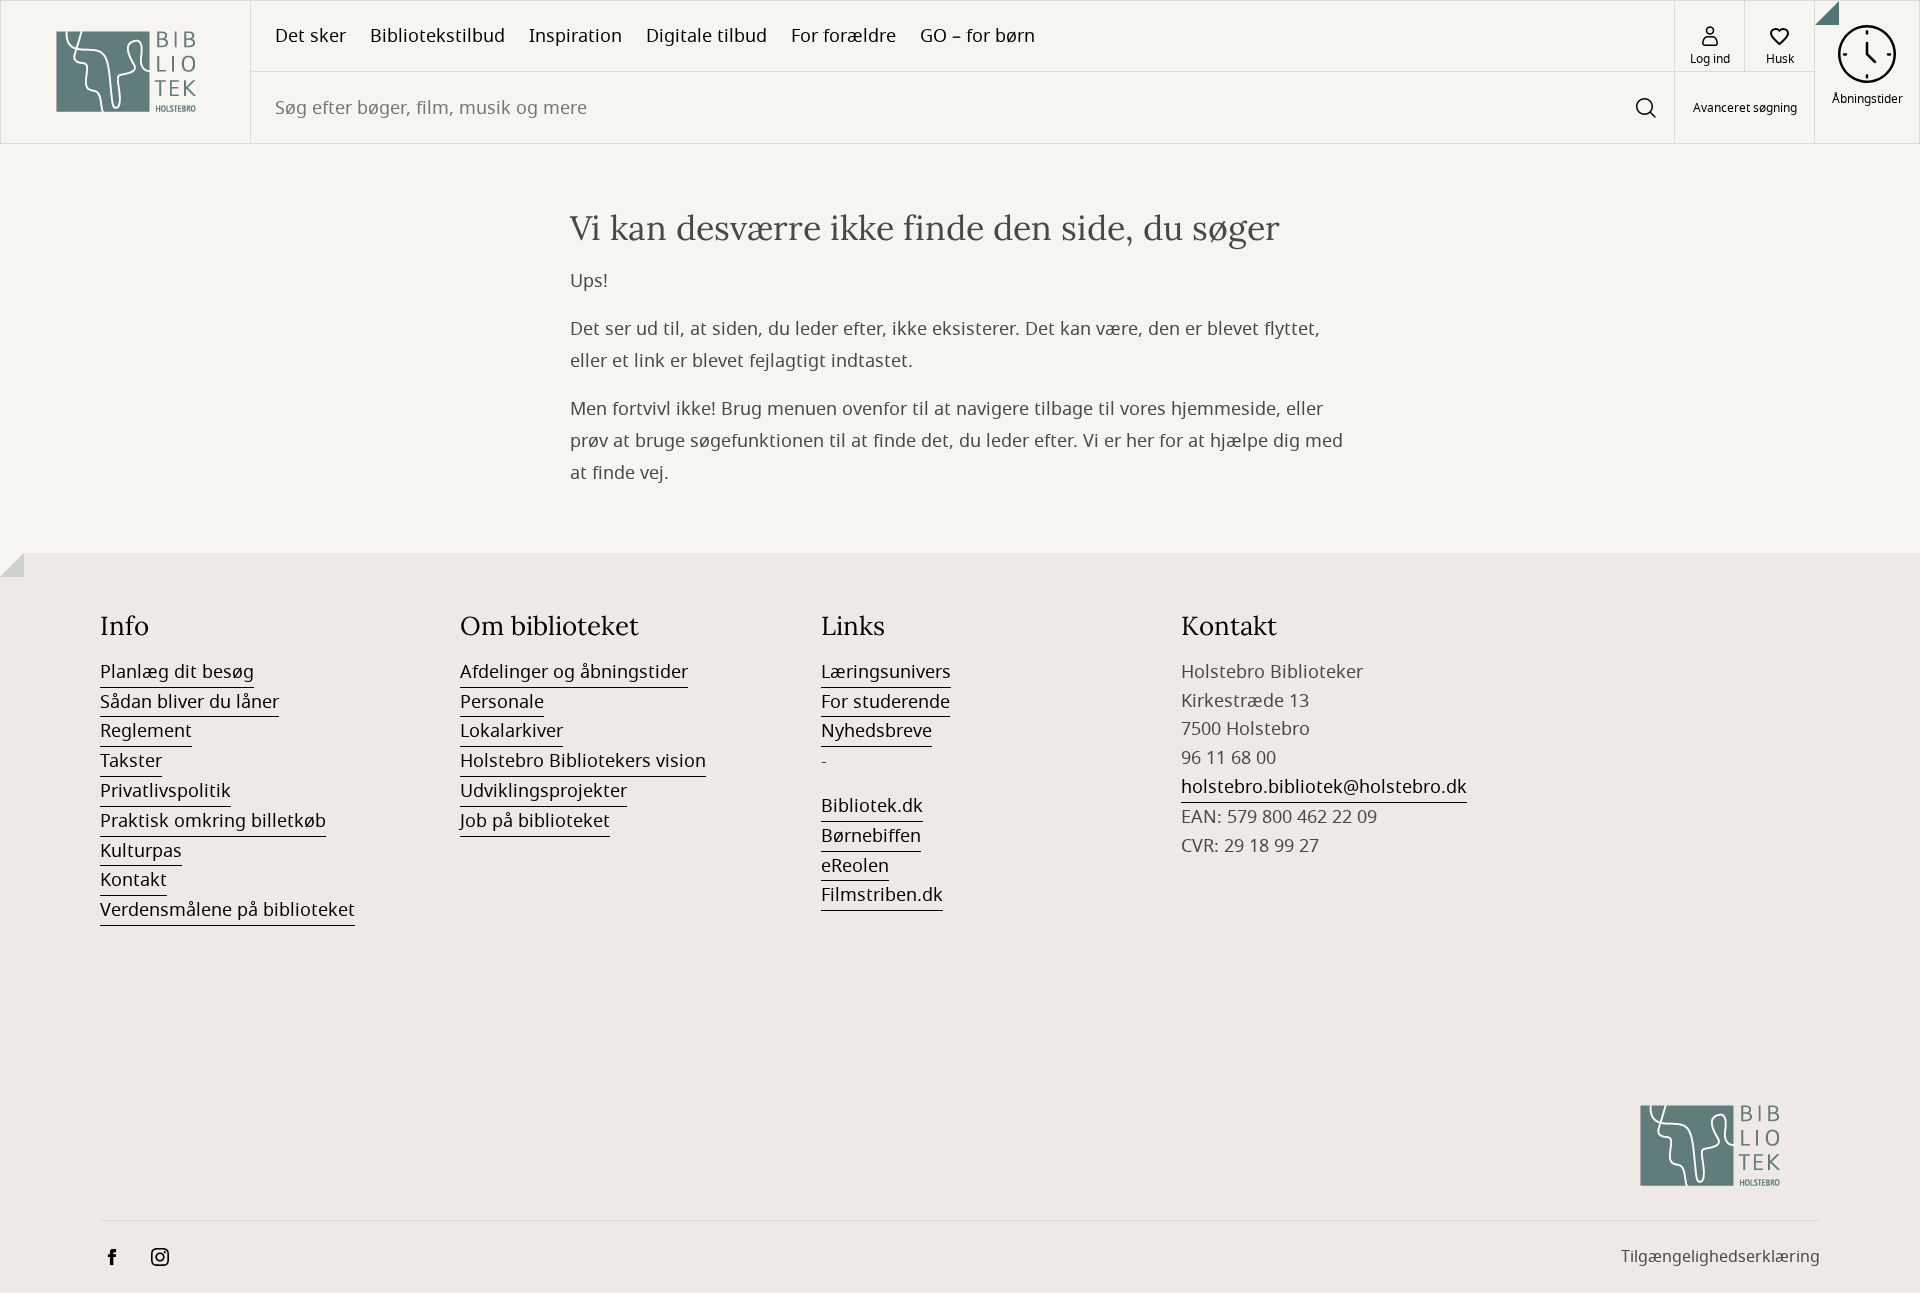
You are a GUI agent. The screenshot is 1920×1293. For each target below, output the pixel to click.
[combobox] (962, 107)
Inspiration (575, 36)
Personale (502, 702)
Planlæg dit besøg (177, 672)
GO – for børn (977, 36)
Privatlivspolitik (165, 791)
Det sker (310, 36)
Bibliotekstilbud (437, 36)
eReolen (855, 866)
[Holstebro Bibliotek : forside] (125, 72)
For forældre (843, 36)
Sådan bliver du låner (189, 702)
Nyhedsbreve (876, 731)
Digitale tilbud (706, 36)
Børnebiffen (871, 836)
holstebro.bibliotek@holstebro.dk (1324, 787)
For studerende (885, 702)
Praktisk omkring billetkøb (213, 821)
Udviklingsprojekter (543, 791)
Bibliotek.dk (872, 806)
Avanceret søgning (1745, 108)
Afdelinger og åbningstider (574, 672)
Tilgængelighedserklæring (1720, 1257)
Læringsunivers (886, 672)
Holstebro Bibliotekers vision (583, 761)
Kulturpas (141, 851)
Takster (131, 761)
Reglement (146, 731)
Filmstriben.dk (882, 895)
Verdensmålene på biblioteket (227, 910)
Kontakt (133, 880)
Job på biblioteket (535, 821)
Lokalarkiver (511, 731)
